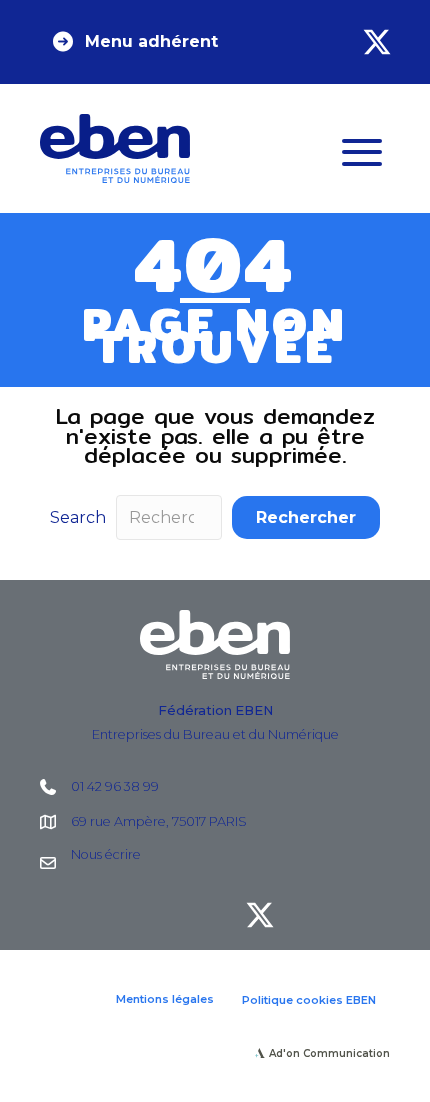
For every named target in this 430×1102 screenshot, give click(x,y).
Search (78, 517)
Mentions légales (165, 999)
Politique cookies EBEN (309, 1000)
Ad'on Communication (329, 1053)
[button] (134, 42)
